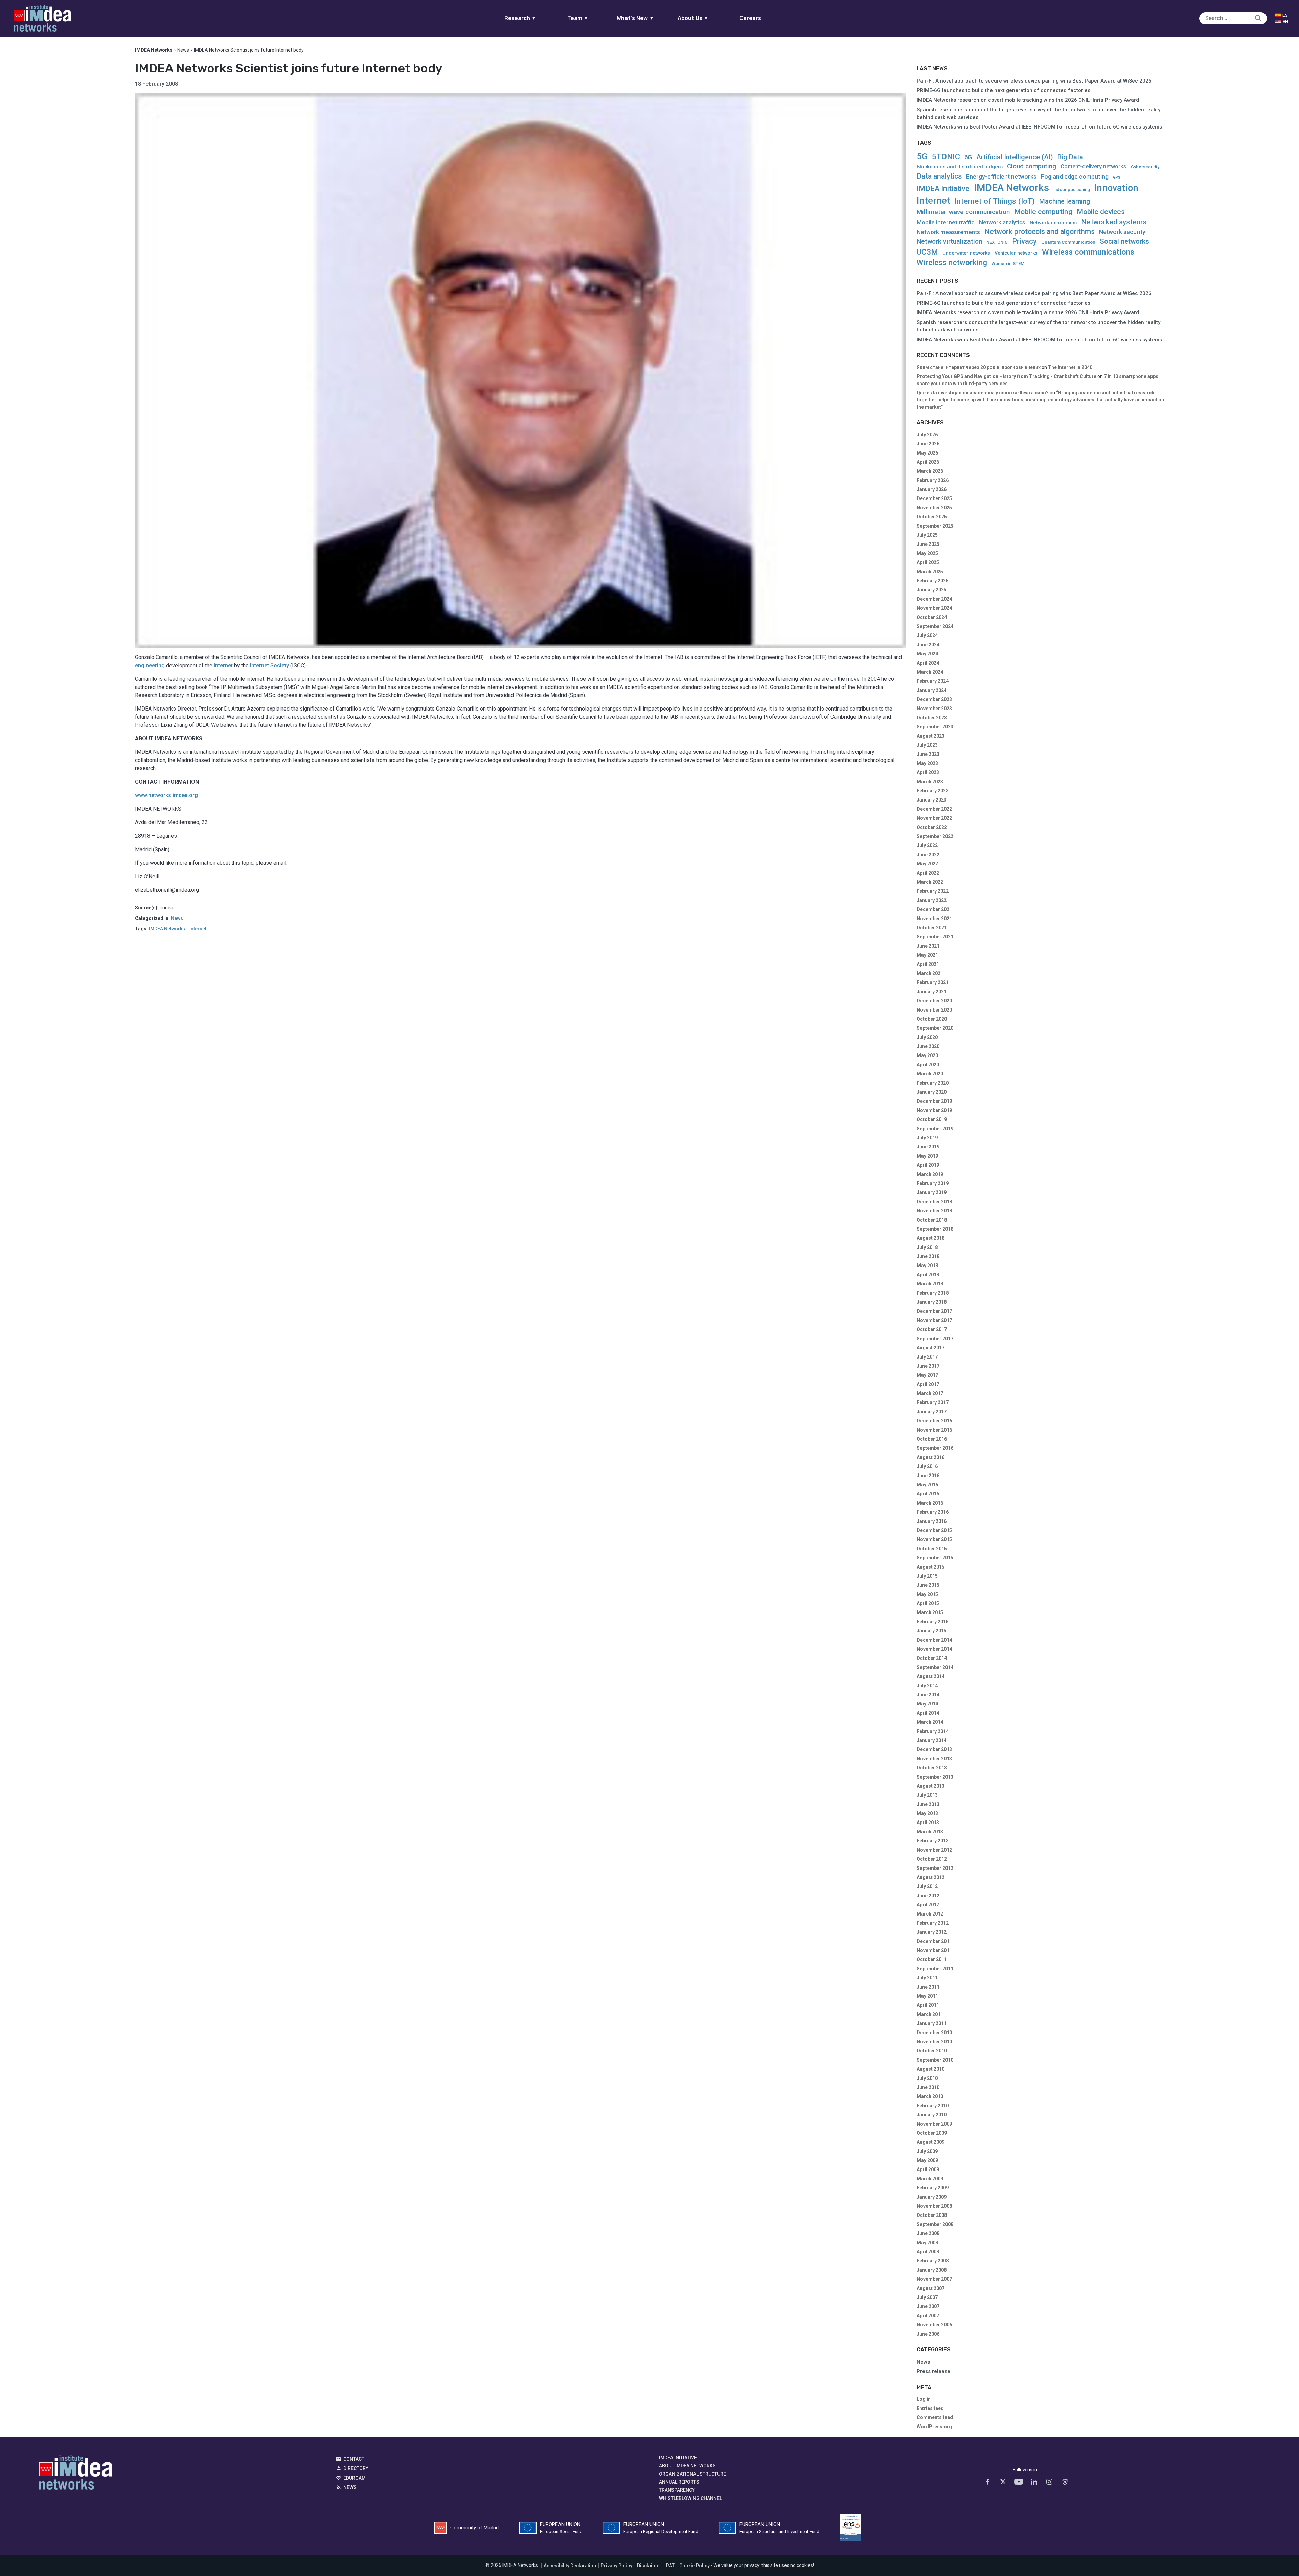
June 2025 (928, 544)
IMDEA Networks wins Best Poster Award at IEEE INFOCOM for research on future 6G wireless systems (1039, 127)
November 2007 (934, 2279)
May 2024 (927, 654)
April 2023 (928, 772)
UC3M (927, 252)
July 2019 (927, 1138)
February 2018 (933, 1293)
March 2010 (930, 2096)
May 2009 (927, 2160)
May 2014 (927, 1704)
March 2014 (930, 1722)
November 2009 (934, 2124)
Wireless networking (952, 263)
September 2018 (935, 1229)
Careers (750, 18)
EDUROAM (355, 2478)
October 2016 (932, 1439)
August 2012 (931, 1877)
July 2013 (927, 1795)
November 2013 (934, 1759)
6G (968, 157)
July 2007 (927, 2297)
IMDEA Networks (167, 929)
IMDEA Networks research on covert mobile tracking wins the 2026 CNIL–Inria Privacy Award (1028, 100)
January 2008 (932, 2270)
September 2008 (935, 2224)
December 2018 (934, 1202)
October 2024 (932, 617)
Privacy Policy (617, 2566)
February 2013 (933, 1841)
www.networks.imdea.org (166, 795)
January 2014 (932, 1740)
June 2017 (928, 1366)
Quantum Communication (1068, 242)
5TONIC (946, 157)
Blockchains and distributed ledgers (960, 167)
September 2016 (935, 1448)
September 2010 (935, 2060)
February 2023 (933, 791)
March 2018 (930, 1284)
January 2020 (932, 1092)
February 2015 (933, 1622)
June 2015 (928, 1585)
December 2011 (934, 1941)
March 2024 (930, 672)
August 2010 (931, 2069)
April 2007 (928, 2316)
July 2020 (927, 1037)
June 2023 (928, 754)
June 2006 (928, 2334)
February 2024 (933, 681)
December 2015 (934, 1530)
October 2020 (932, 1019)
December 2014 (934, 1640)
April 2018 (928, 1275)
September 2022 (935, 836)
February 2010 (933, 2106)
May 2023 (927, 763)
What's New (635, 18)
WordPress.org (934, 2427)
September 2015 (935, 1558)
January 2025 (932, 590)
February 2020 (933, 1083)
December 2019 (934, 1101)
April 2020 (928, 1065)
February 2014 (933, 1731)
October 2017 (932, 1329)
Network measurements (948, 232)
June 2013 (928, 1804)
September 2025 (935, 526)
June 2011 (928, 1987)
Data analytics (939, 176)
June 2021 (928, 946)
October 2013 (932, 1768)
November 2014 (934, 1649)
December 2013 (934, 1749)
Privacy (1024, 241)
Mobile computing (1043, 212)
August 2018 (931, 1238)
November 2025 (934, 508)
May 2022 (927, 864)
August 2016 (931, 1457)
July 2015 (927, 1576)
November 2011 (934, 1950)
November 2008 (934, 2206)
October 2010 (932, 2051)
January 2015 (932, 1631)
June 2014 (928, 1695)
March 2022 (930, 882)
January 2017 (932, 1412)
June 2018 (928, 1256)
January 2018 (932, 1302)
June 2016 (928, 1476)
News (183, 50)
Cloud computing (1032, 167)
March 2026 (930, 471)
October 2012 (932, 1859)
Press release (933, 2371)
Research (520, 18)
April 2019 (928, 1165)
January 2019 (932, 1192)
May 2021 (927, 955)
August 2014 (931, 1676)
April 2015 (928, 1603)
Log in (924, 2399)
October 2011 (932, 1959)
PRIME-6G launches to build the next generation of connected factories (1004, 90)
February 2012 (933, 1923)
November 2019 (934, 1110)
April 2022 (928, 873)
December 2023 (934, 699)
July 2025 (927, 535)
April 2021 (928, 964)
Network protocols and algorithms (1040, 231)
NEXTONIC (997, 242)
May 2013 (927, 1813)
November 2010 (934, 2042)
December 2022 (934, 809)
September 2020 (935, 1028)
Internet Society (269, 665)
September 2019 (935, 1129)
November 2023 (934, 709)
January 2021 (932, 992)
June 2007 (928, 2306)
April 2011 (928, 2005)
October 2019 (932, 1119)
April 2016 (928, 1494)
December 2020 (934, 1001)
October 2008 (932, 2215)
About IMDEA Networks (687, 2466)
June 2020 (928, 1046)
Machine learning (1065, 201)
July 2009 (927, 2151)
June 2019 (928, 1147)
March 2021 (930, 973)
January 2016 (932, 1521)
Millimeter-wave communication (963, 212)
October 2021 (932, 928)
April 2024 (928, 663)
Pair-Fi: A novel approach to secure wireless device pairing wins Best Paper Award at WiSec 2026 (1034, 81)
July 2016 (927, 1466)
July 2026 (927, 435)
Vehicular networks (1016, 253)
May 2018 (927, 1266)
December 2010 (934, 2033)
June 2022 (928, 855)
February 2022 (933, 891)
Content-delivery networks (1093, 167)
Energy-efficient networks (1001, 177)
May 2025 (927, 553)
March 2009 (930, 2179)
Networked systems (1114, 222)
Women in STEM (1008, 264)
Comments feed (935, 2417)
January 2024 (932, 690)
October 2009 (932, 2133)
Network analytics (1002, 222)
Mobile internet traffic (946, 222)
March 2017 (930, 1393)
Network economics (1053, 223)
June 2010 (928, 2087)
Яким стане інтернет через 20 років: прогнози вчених (979, 367)
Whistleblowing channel (690, 2498)
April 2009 (928, 2169)
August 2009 (931, 2142)
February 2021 (933, 982)
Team (578, 18)
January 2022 (932, 900)
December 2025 (934, 498)
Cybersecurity (1145, 167)
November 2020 (934, 1010)
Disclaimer (649, 2566)
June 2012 (928, 1896)
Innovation (1116, 188)
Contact (354, 2459)
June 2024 (928, 645)
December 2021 (934, 909)
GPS (1117, 178)
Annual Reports (679, 2482)
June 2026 (928, 444)
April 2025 (928, 562)
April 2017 (928, 1384)
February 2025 (933, 581)
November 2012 (934, 1850)
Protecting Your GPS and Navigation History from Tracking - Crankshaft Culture (1007, 376)
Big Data (1070, 157)
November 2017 (934, 1320)
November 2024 (934, 608)
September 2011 (935, 1969)
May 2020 (927, 1055)
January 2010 (932, 2115)
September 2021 (935, 937)
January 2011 (932, 2023)
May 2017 (927, 1375)
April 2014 (928, 1713)
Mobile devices (1101, 212)
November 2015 (934, 1539)
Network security (1122, 232)
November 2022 (934, 818)
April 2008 (928, 2252)
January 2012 (932, 1932)
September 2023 (935, 727)
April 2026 (928, 462)
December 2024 (934, 599)
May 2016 (927, 1485)
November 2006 (934, 2325)
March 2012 (930, 1914)
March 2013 (930, 1832)
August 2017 (931, 1348)
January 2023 (932, 800)
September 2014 (935, 1667)
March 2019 (930, 1174)
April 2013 (928, 1823)
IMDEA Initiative (943, 189)
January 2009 (932, 2197)
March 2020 (930, 1074)
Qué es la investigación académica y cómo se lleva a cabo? (983, 393)
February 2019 (933, 1183)
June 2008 (928, 2233)
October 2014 (932, 1658)
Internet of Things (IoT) (995, 201)
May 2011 (927, 1996)
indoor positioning (1072, 190)
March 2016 (930, 1503)
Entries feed (930, 2408)
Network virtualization (949, 242)
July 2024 (927, 635)
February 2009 (933, 2188)
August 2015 (931, 1567)
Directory (356, 2468)
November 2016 (934, 1430)
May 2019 (927, 1156)
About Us (693, 18)
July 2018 (927, 1247)
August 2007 (931, 2288)
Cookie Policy (694, 2566)
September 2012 (935, 1868)
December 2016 (934, 1421)
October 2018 (932, 1220)
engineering (150, 665)
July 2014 (927, 1686)
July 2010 (927, 2078)
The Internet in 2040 (1070, 367)
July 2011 (927, 1978)
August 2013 (931, 1786)
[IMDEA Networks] (42, 18)
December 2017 (934, 1311)
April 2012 (928, 1905)
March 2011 (930, 2014)
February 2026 (933, 480)
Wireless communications (1088, 252)
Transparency (677, 2490)
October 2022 (932, 827)
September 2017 (935, 1339)
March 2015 (930, 1612)
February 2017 (933, 1402)
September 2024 (935, 626)
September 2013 (935, 1777)
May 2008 (927, 2243)
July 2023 (927, 745)
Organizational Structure (692, 2474)
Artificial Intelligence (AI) (1015, 157)
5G (922, 156)
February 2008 (933, 2261)
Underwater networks (966, 253)
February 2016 (933, 1512)
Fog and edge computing (1075, 177)
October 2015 (932, 1549)
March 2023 (930, 782)
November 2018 (934, 1211)
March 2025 (930, 572)
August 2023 (931, 736)
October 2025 (932, 517)
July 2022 (927, 845)
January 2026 (932, 489)
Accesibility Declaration (570, 2566)
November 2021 (934, 919)
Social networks (1124, 241)
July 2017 (927, 1357)
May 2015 (927, 1594)
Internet (223, 665)
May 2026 (927, 453)
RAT (670, 2566)
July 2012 (927, 1886)
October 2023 (932, 718)
